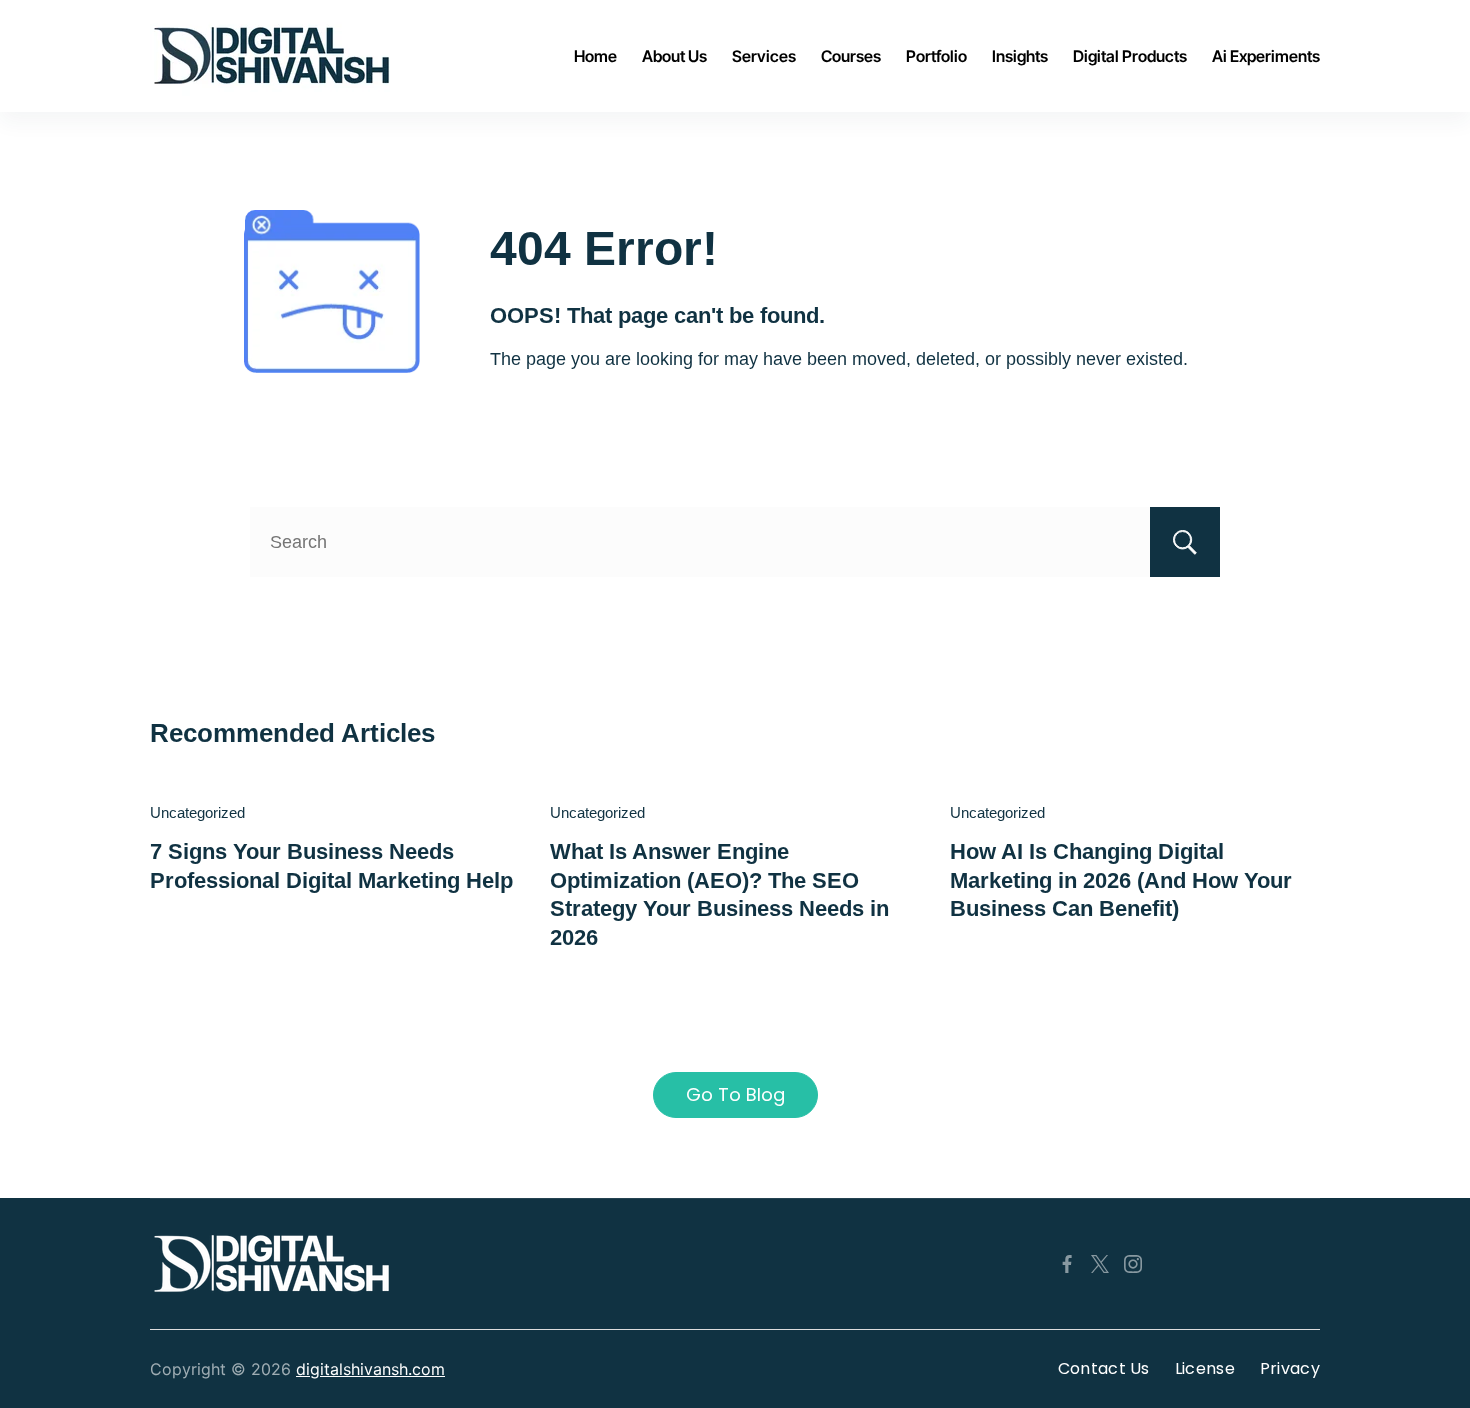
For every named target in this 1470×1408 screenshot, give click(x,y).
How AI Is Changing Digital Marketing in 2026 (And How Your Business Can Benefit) (1121, 880)
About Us (674, 56)
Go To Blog (735, 1094)
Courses (851, 56)
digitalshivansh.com (370, 1369)
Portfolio (936, 56)
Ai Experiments (1266, 56)
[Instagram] (1133, 1264)
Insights (1020, 56)
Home (595, 56)
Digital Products (1130, 56)
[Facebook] (1067, 1264)
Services (764, 56)
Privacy (1290, 1368)
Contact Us (1104, 1368)
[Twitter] (1100, 1264)
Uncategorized (197, 812)
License (1205, 1368)
